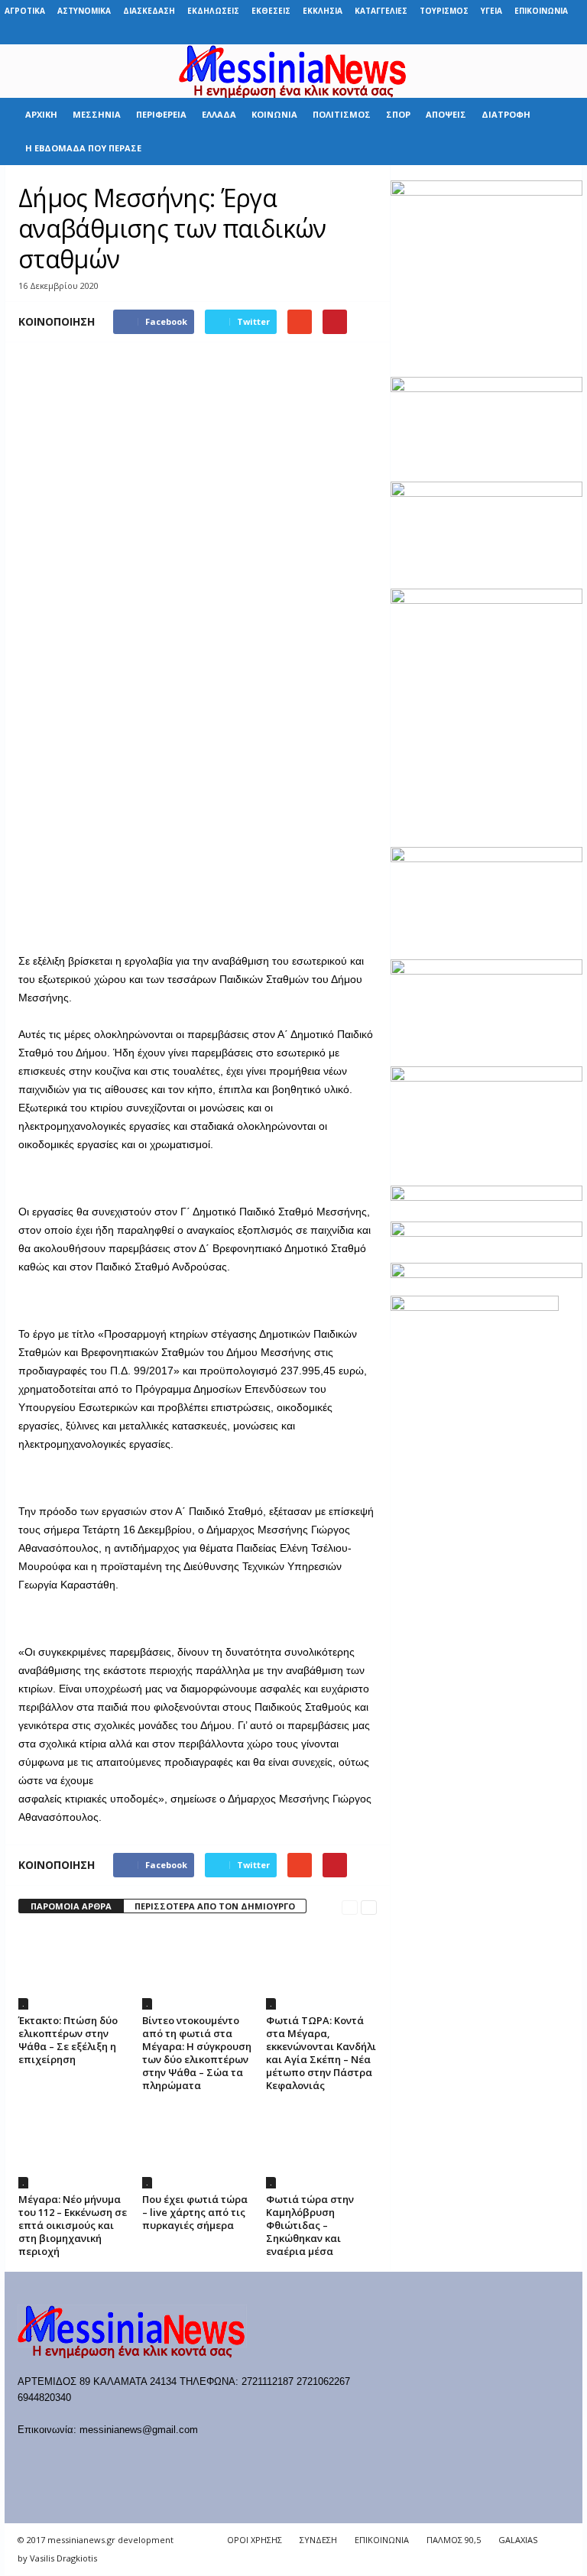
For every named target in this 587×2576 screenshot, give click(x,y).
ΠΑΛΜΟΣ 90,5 (454, 2540)
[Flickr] (476, 33)
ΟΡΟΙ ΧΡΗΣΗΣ (255, 2540)
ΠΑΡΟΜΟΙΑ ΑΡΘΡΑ (71, 1906)
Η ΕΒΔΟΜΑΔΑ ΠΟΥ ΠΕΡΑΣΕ (83, 148)
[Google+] (500, 33)
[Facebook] (452, 33)
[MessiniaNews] (293, 71)
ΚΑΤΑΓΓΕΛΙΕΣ (381, 11)
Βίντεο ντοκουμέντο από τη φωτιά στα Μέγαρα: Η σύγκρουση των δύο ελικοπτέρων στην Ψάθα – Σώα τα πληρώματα (197, 2053)
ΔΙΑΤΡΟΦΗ (506, 114)
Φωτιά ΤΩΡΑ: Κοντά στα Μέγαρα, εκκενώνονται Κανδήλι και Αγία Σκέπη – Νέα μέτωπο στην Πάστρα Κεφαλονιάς (321, 2053)
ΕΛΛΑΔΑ (219, 114)
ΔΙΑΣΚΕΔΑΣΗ (149, 11)
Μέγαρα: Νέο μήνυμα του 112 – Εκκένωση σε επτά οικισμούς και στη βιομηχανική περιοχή (73, 2225)
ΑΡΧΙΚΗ (41, 114)
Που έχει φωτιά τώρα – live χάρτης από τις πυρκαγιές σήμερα (195, 2212)
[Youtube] (571, 33)
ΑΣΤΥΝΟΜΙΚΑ (84, 11)
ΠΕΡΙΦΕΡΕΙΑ (161, 114)
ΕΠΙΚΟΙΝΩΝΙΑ (541, 11)
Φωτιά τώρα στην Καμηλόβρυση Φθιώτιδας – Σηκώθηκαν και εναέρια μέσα (310, 2225)
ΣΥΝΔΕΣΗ (318, 2540)
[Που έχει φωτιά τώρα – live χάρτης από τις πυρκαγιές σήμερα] (198, 2146)
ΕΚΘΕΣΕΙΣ (271, 11)
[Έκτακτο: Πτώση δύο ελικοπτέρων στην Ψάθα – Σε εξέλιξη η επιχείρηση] (74, 1968)
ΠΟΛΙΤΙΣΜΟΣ (342, 114)
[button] (559, 131)
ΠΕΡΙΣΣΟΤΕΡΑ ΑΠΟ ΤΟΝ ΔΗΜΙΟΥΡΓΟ (215, 1906)
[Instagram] (524, 33)
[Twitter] (547, 33)
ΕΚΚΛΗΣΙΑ (323, 11)
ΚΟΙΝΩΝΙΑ (274, 114)
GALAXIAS (518, 2540)
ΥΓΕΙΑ (491, 11)
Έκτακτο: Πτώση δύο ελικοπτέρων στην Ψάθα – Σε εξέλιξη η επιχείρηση (68, 2040)
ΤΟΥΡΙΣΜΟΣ (444, 11)
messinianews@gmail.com (139, 2430)
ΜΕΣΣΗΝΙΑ (97, 114)
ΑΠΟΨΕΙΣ (446, 114)
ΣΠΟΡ (398, 114)
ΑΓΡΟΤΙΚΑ (25, 11)
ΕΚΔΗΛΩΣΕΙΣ (213, 11)
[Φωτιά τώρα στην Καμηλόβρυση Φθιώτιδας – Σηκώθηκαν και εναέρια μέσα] (321, 2146)
